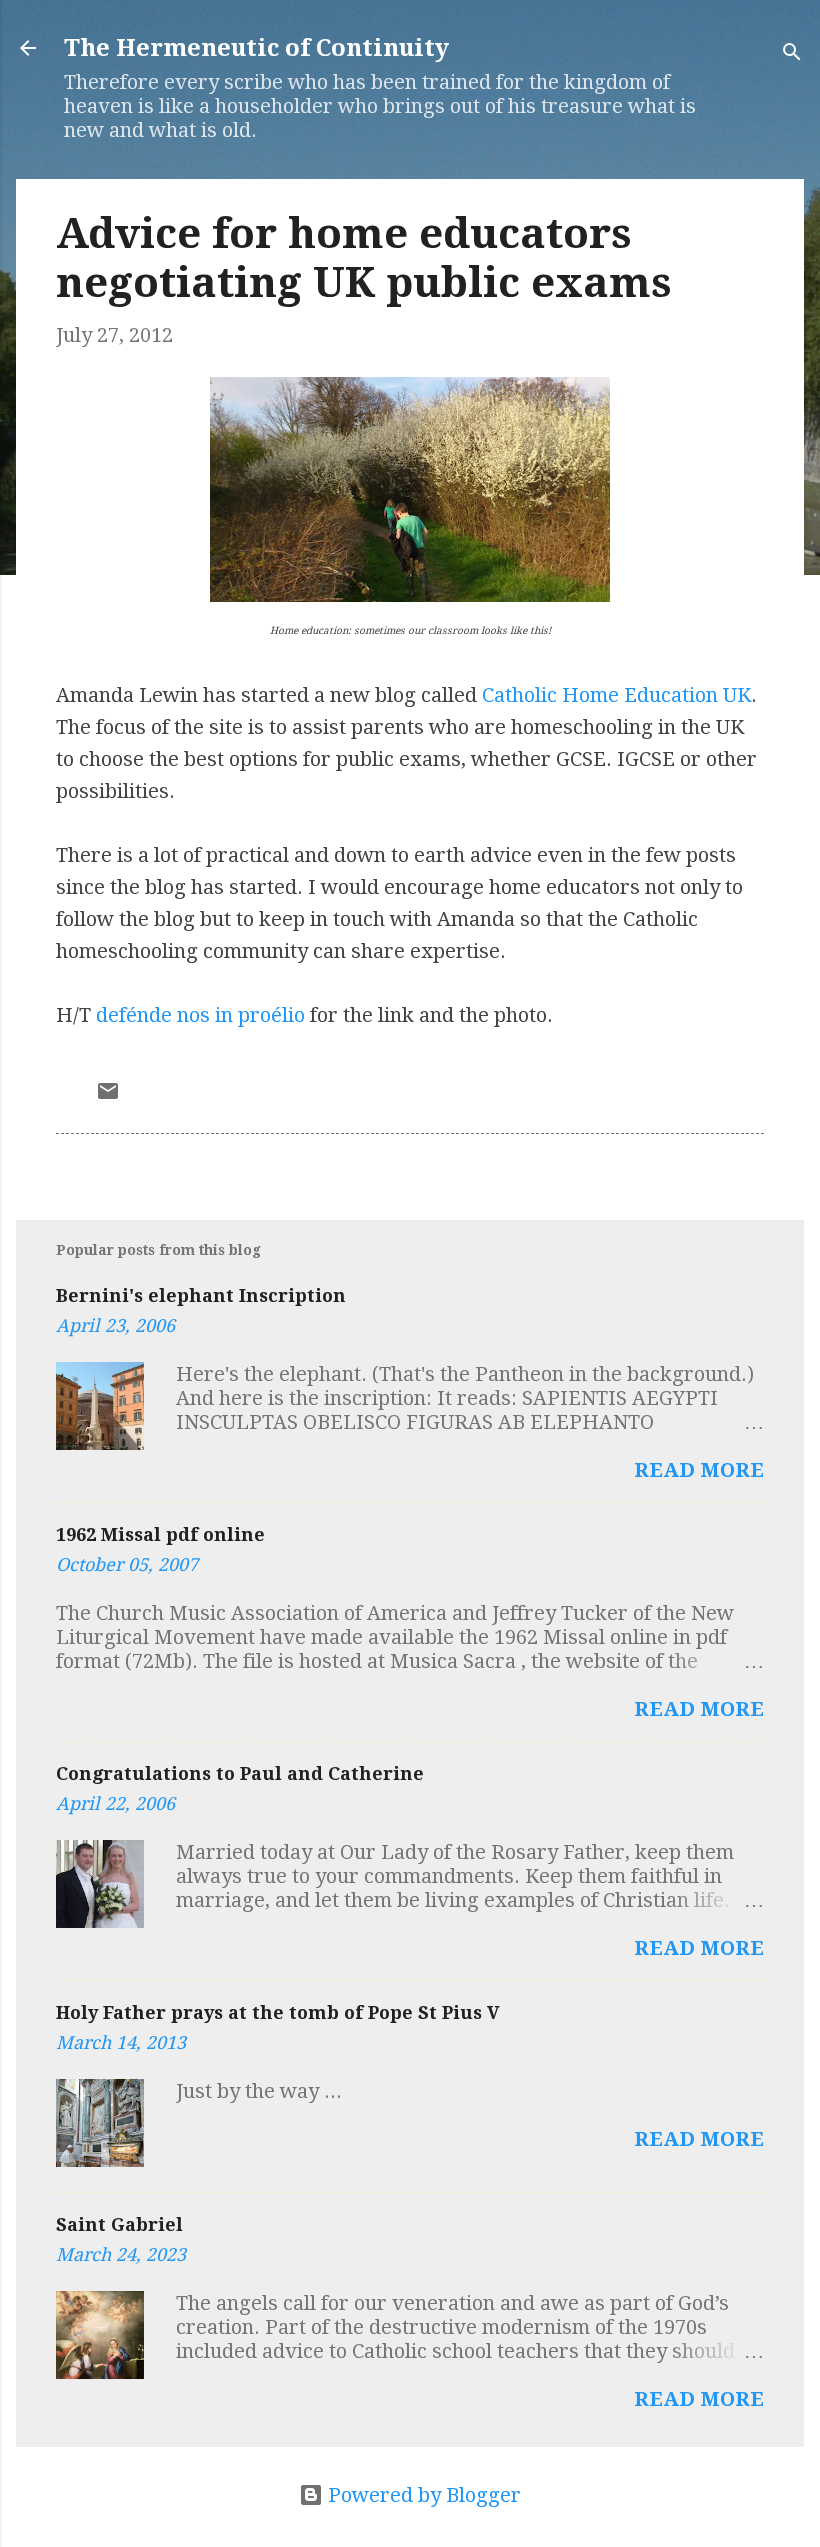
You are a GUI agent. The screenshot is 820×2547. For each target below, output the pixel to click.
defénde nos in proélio (200, 1015)
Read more (699, 1470)
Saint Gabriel (119, 2224)
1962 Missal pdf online (160, 1534)
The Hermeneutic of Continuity (256, 48)
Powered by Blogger (422, 2495)
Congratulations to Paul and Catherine (240, 1773)
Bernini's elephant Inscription (201, 1295)
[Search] (792, 54)
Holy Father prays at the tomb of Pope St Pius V (278, 2012)
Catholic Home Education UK (616, 695)
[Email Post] (108, 1096)
